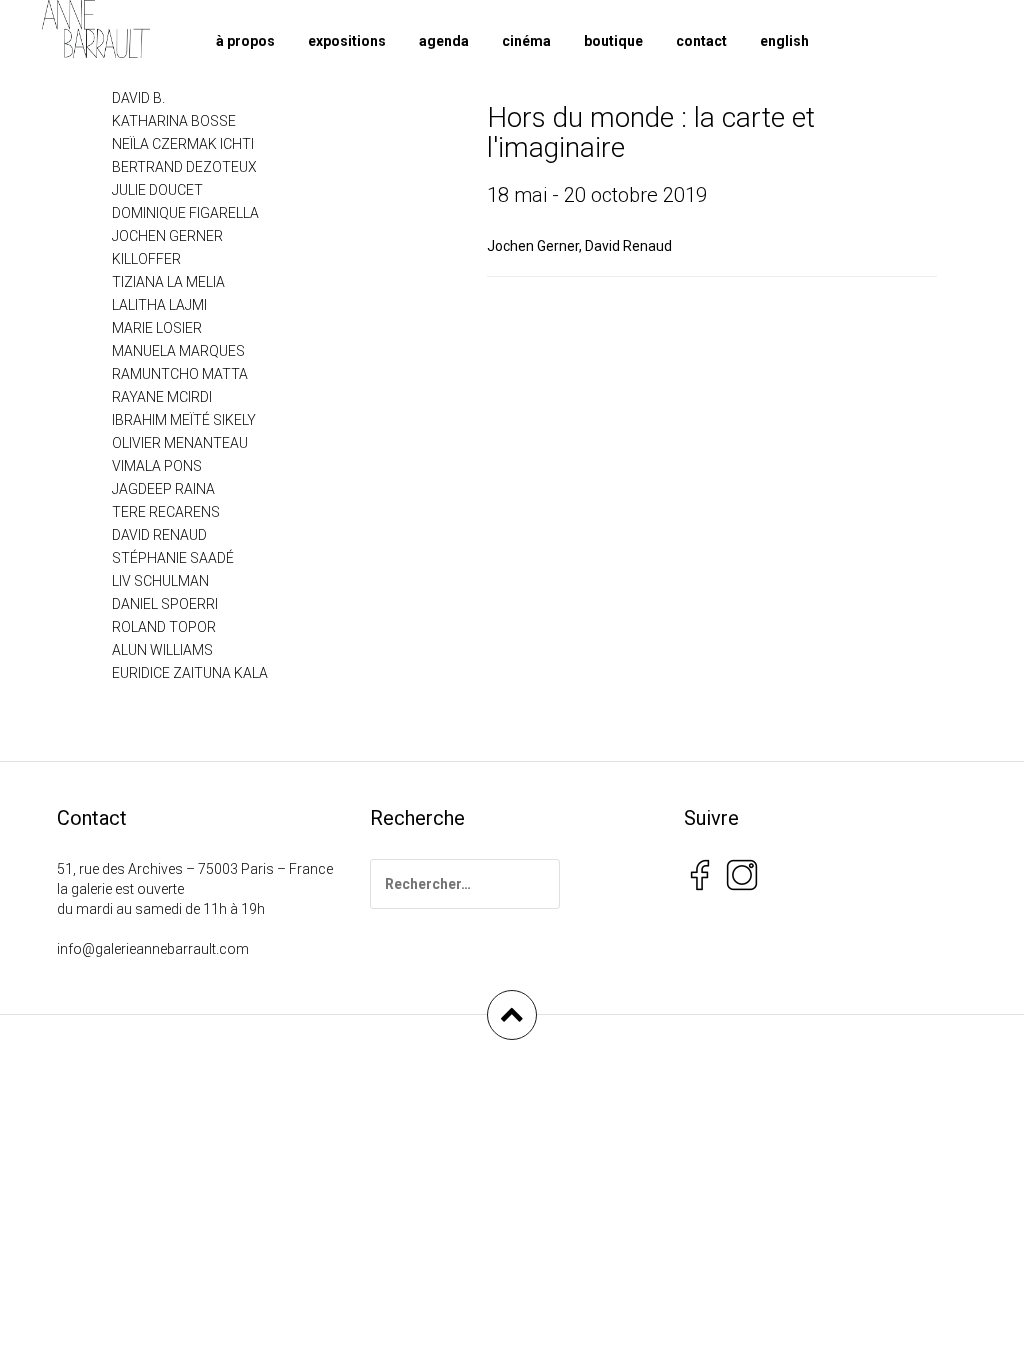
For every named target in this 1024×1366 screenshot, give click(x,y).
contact (701, 41)
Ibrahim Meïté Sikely (184, 420)
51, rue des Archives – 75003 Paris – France (195, 869)
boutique (613, 41)
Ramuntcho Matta (180, 374)
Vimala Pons (157, 466)
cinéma (526, 41)
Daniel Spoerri (165, 604)
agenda (444, 41)
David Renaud (628, 246)
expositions (347, 41)
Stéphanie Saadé (173, 558)
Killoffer (146, 259)
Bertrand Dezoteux (184, 167)
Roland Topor (164, 627)
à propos (245, 41)
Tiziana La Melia (168, 282)
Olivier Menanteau (180, 443)
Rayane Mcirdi (162, 397)
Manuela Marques (178, 351)
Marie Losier (157, 328)
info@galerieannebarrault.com (153, 949)
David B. (138, 98)
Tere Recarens (166, 512)
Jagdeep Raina (163, 489)
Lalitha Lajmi (159, 305)
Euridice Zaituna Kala (190, 673)
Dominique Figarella (185, 213)
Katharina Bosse (174, 121)
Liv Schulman (160, 581)
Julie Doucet (157, 190)
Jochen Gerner (533, 246)
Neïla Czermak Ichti (183, 144)
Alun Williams (162, 650)
